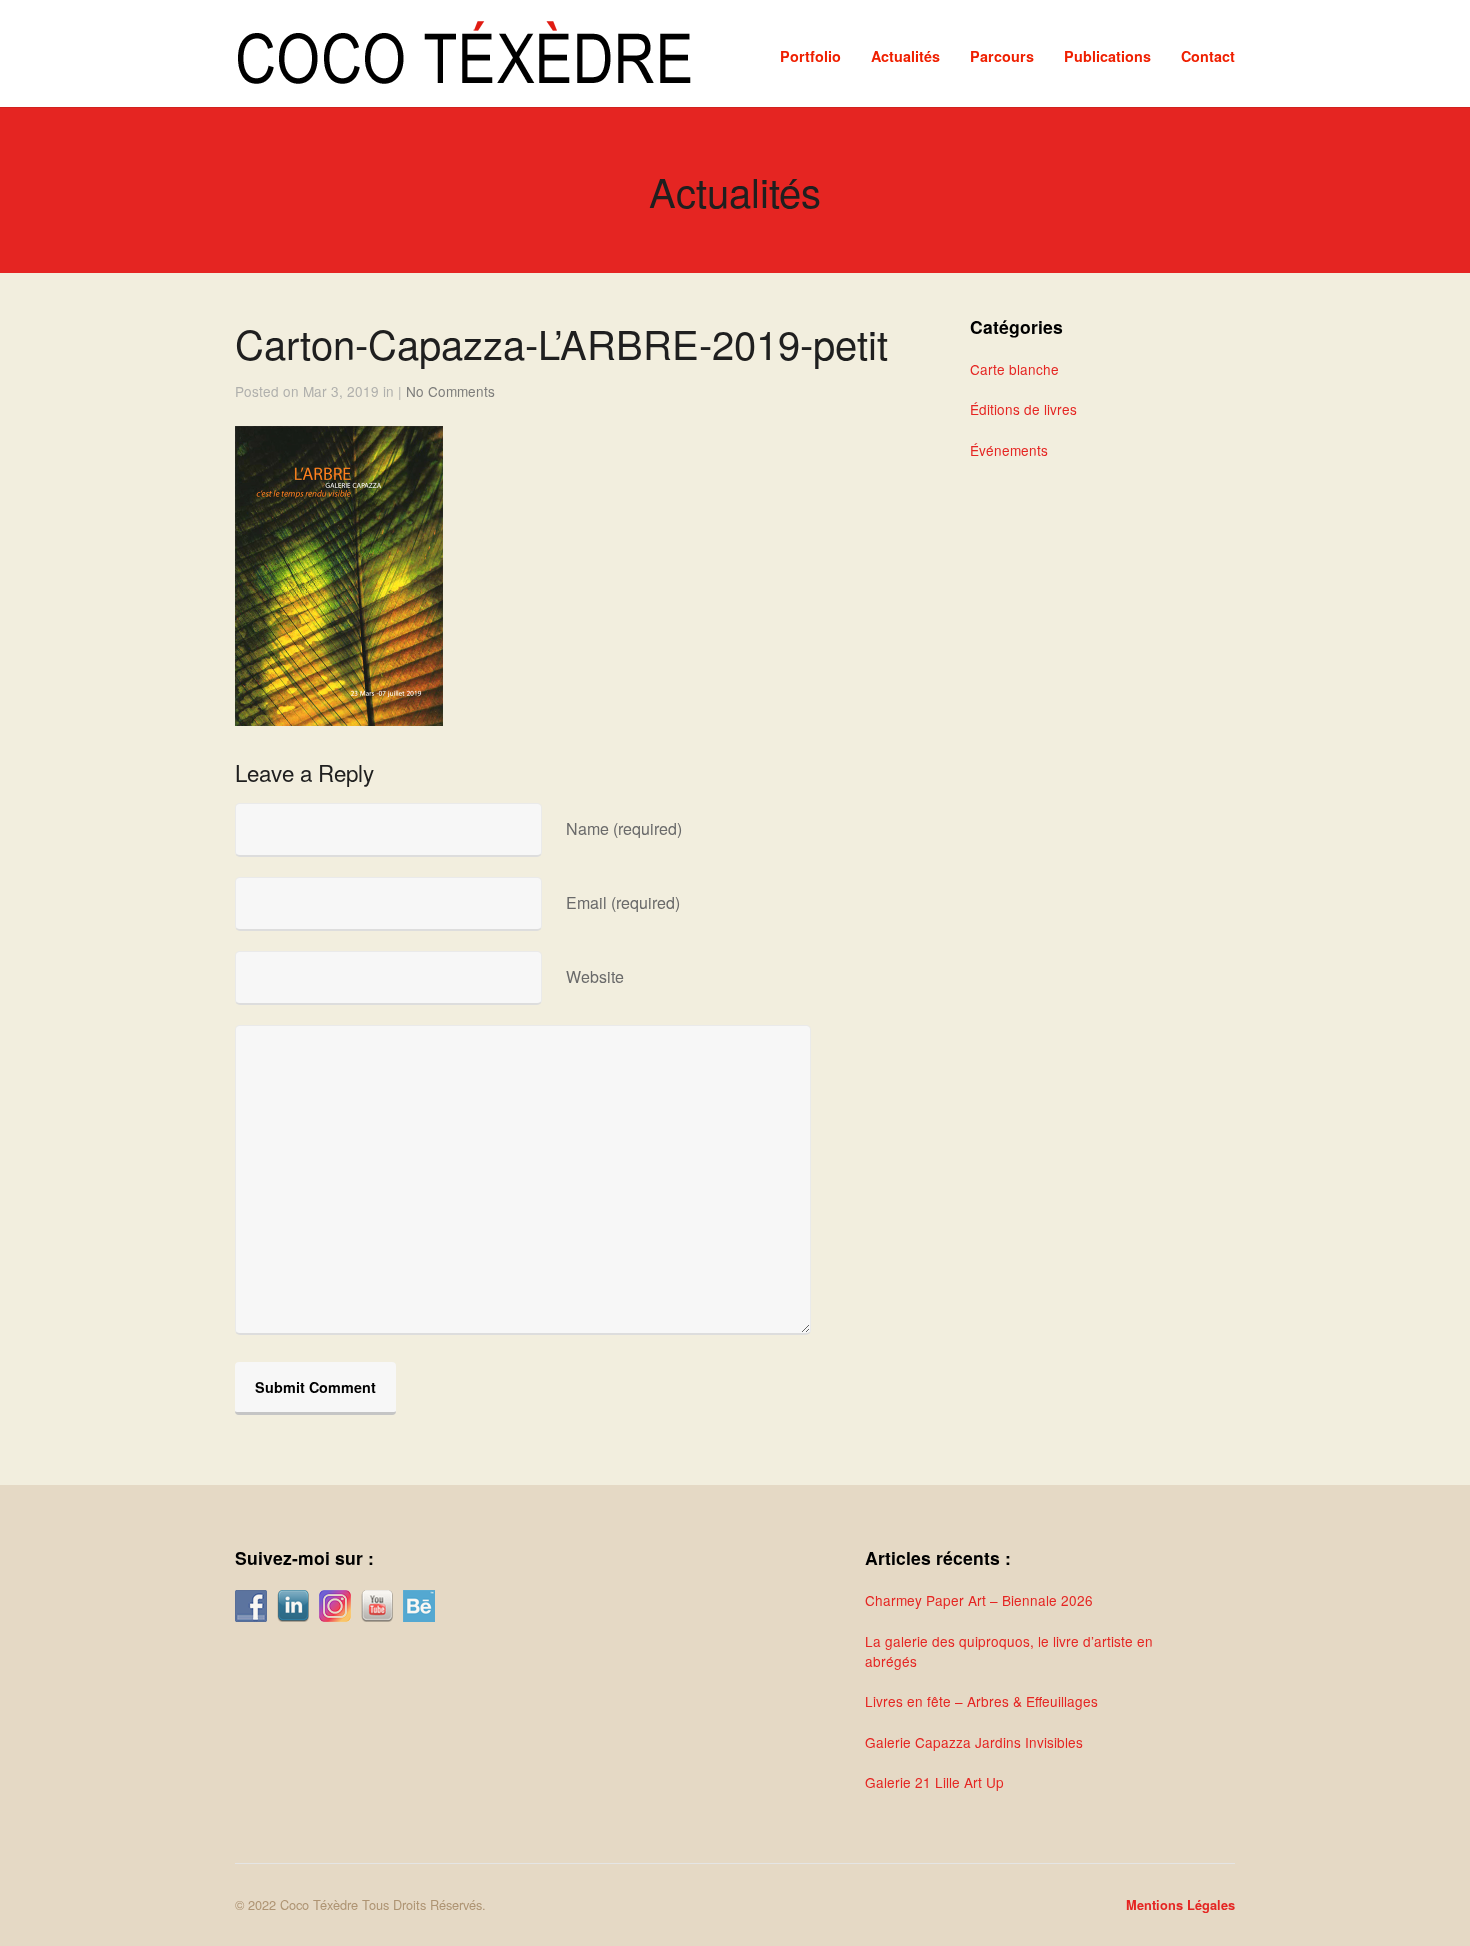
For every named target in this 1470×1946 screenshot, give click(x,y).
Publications (1107, 56)
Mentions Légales (1180, 1905)
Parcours (1002, 56)
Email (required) (623, 902)
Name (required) (624, 828)
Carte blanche (1014, 369)
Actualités (905, 56)
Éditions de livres (1023, 409)
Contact (1208, 56)
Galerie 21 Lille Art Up (934, 1782)
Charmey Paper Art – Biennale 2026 (979, 1600)
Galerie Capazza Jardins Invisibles (974, 1742)
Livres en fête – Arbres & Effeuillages (981, 1701)
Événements (1009, 450)
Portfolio (810, 56)
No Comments (450, 391)
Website (595, 976)
